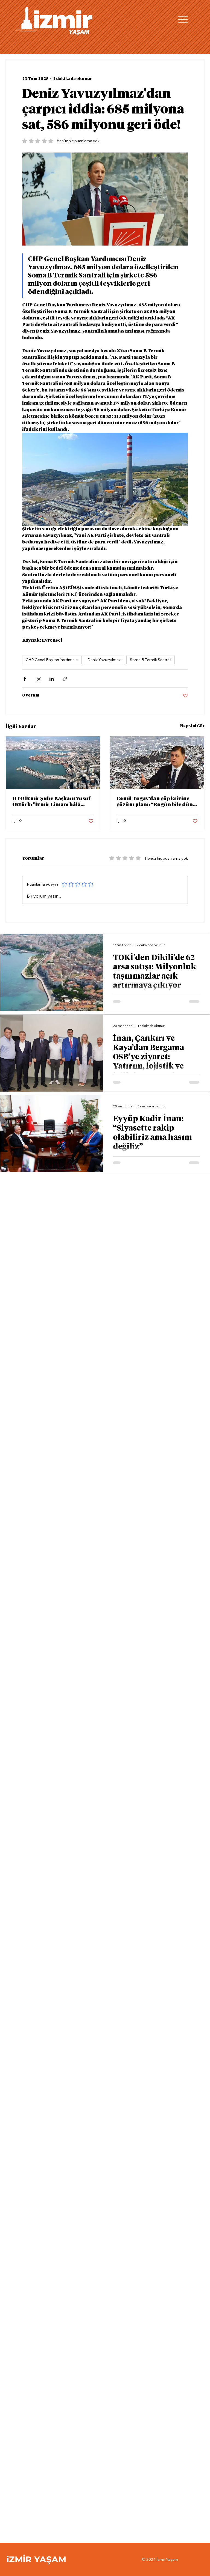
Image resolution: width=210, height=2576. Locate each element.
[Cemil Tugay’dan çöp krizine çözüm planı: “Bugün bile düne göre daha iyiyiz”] (157, 763)
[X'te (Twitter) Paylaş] (38, 679)
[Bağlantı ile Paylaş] (65, 679)
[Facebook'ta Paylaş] (25, 679)
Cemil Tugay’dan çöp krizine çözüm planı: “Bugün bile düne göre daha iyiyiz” (156, 802)
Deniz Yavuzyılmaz (104, 660)
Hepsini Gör (192, 726)
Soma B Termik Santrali (151, 660)
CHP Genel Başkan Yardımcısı (52, 660)
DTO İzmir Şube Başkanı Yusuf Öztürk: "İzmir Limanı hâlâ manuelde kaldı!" (51, 802)
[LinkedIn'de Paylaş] (52, 679)
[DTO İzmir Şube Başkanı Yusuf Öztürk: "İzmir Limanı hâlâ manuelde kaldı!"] (53, 763)
